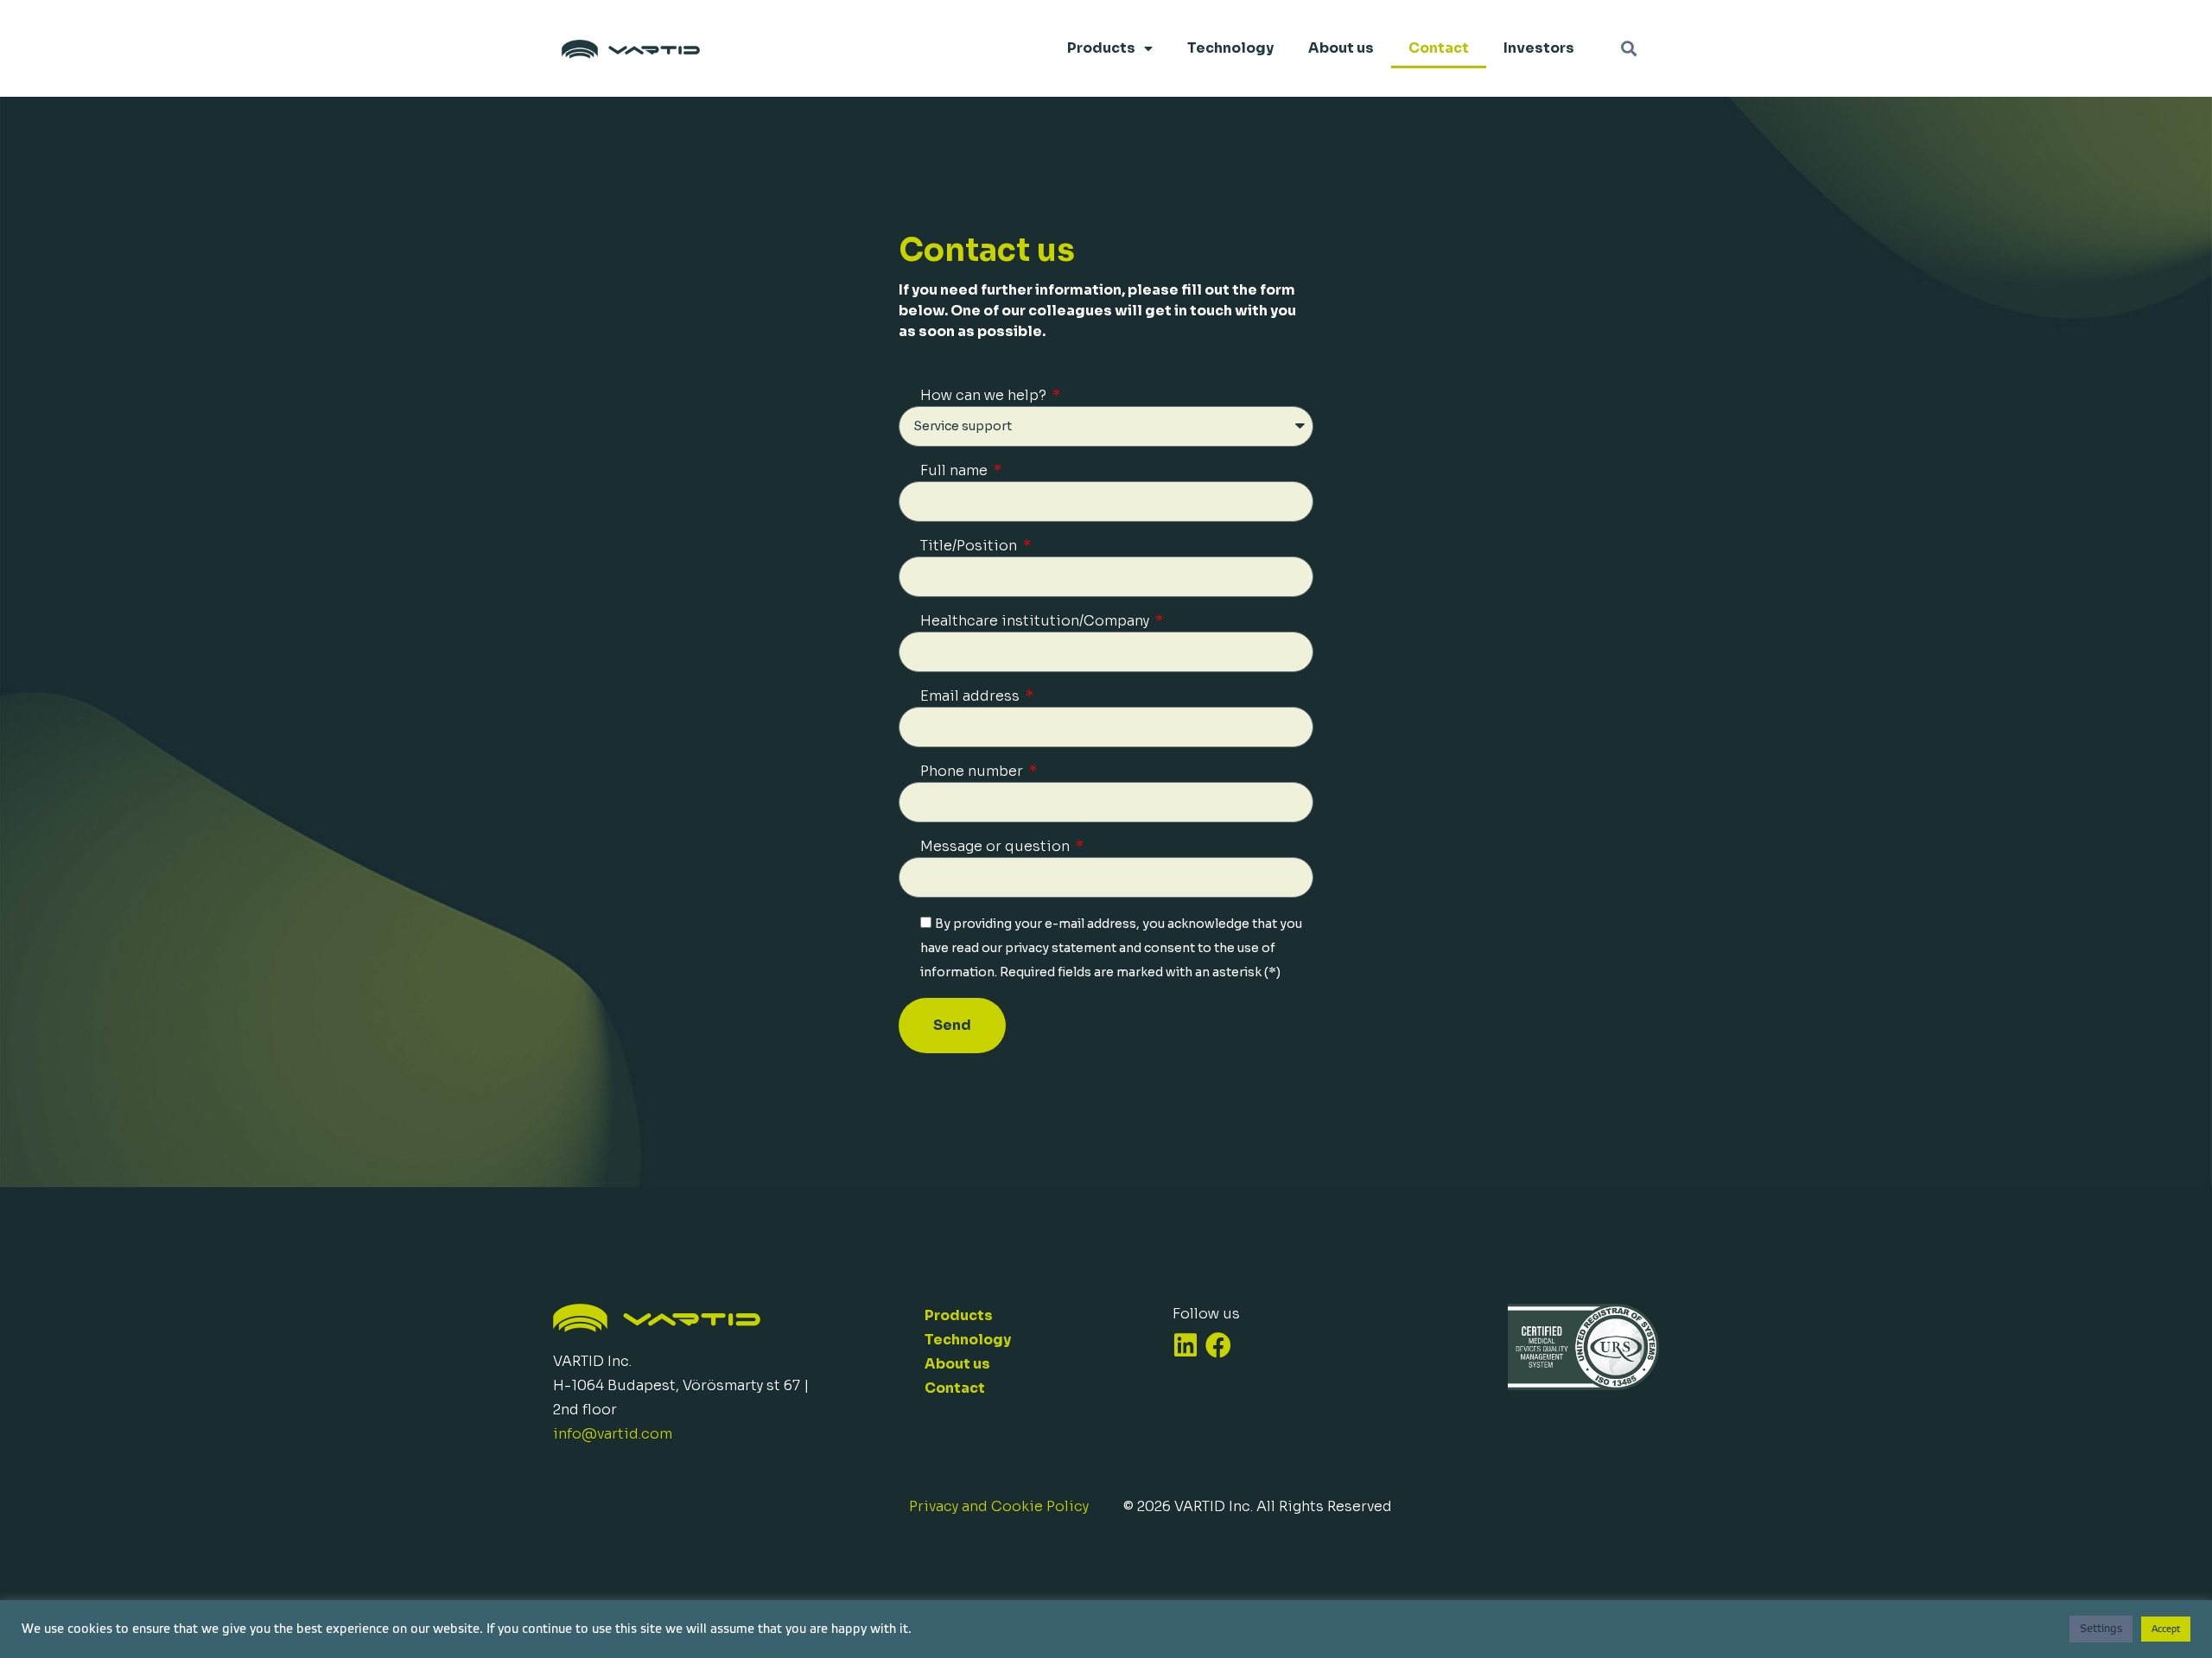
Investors (1539, 48)
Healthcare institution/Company (1036, 621)
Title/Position (970, 546)
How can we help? (985, 395)
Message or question (997, 846)
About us (1341, 48)
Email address (972, 696)
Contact (1439, 48)
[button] (1628, 49)
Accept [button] (2166, 1629)
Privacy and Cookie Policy (999, 1506)
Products (1101, 48)
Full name (956, 470)
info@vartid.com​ (613, 1434)
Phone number (973, 771)
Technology (1230, 48)
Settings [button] (2101, 1629)
